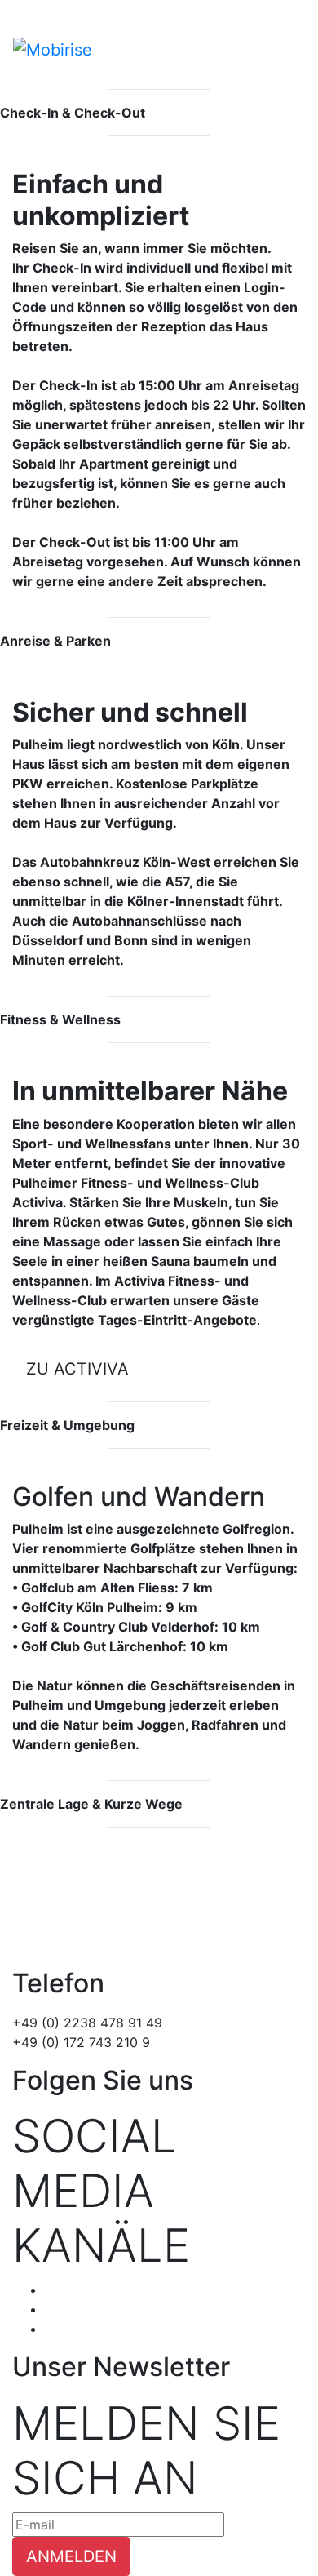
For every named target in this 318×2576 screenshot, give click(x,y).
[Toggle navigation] (294, 38)
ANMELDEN (71, 2556)
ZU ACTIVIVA (77, 1369)
